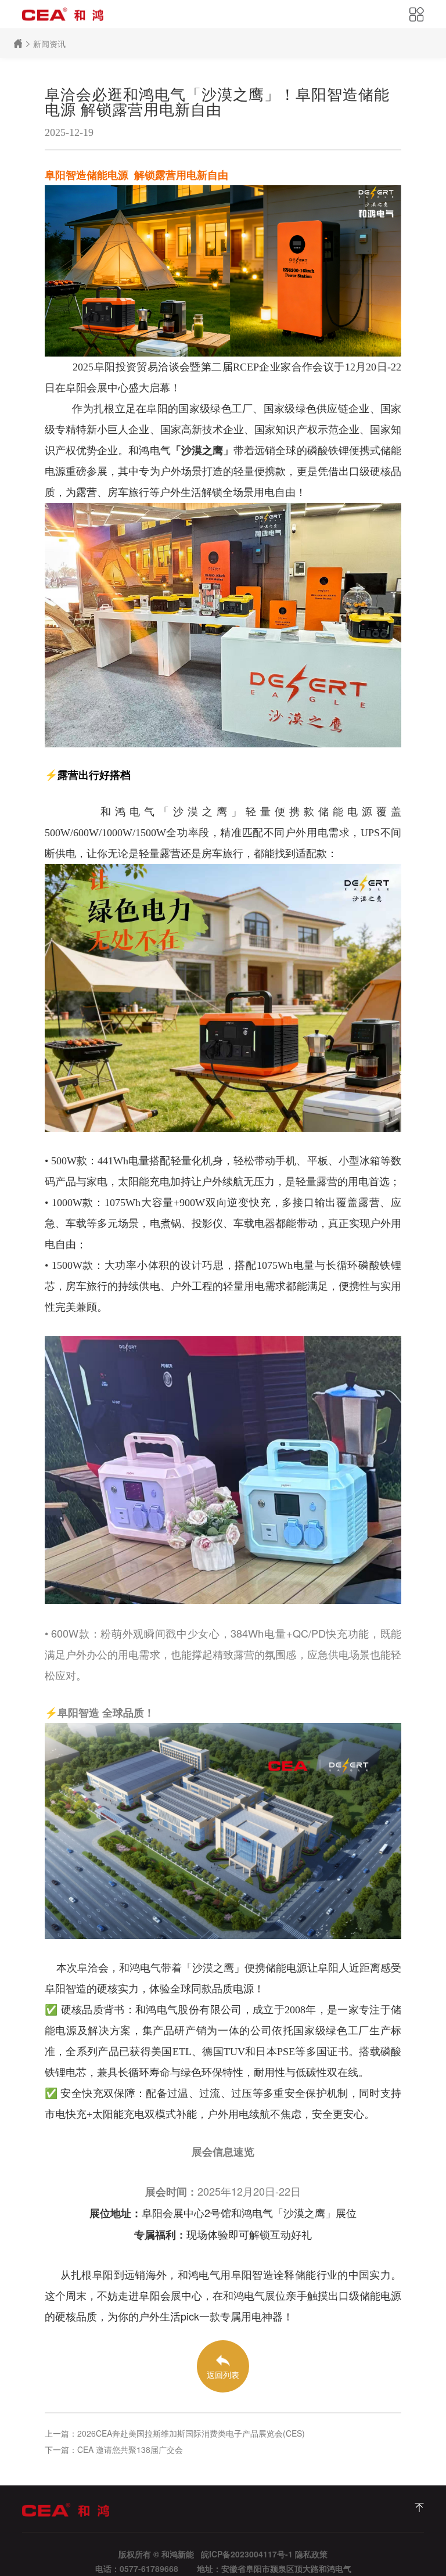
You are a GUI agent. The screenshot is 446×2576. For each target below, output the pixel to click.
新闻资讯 (49, 44)
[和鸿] (419, 2507)
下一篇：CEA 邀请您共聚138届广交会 (114, 2449)
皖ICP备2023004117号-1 (247, 2554)
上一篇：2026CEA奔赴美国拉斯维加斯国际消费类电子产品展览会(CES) (175, 2433)
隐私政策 (311, 2554)
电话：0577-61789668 (137, 2568)
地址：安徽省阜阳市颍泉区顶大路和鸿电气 (274, 2568)
